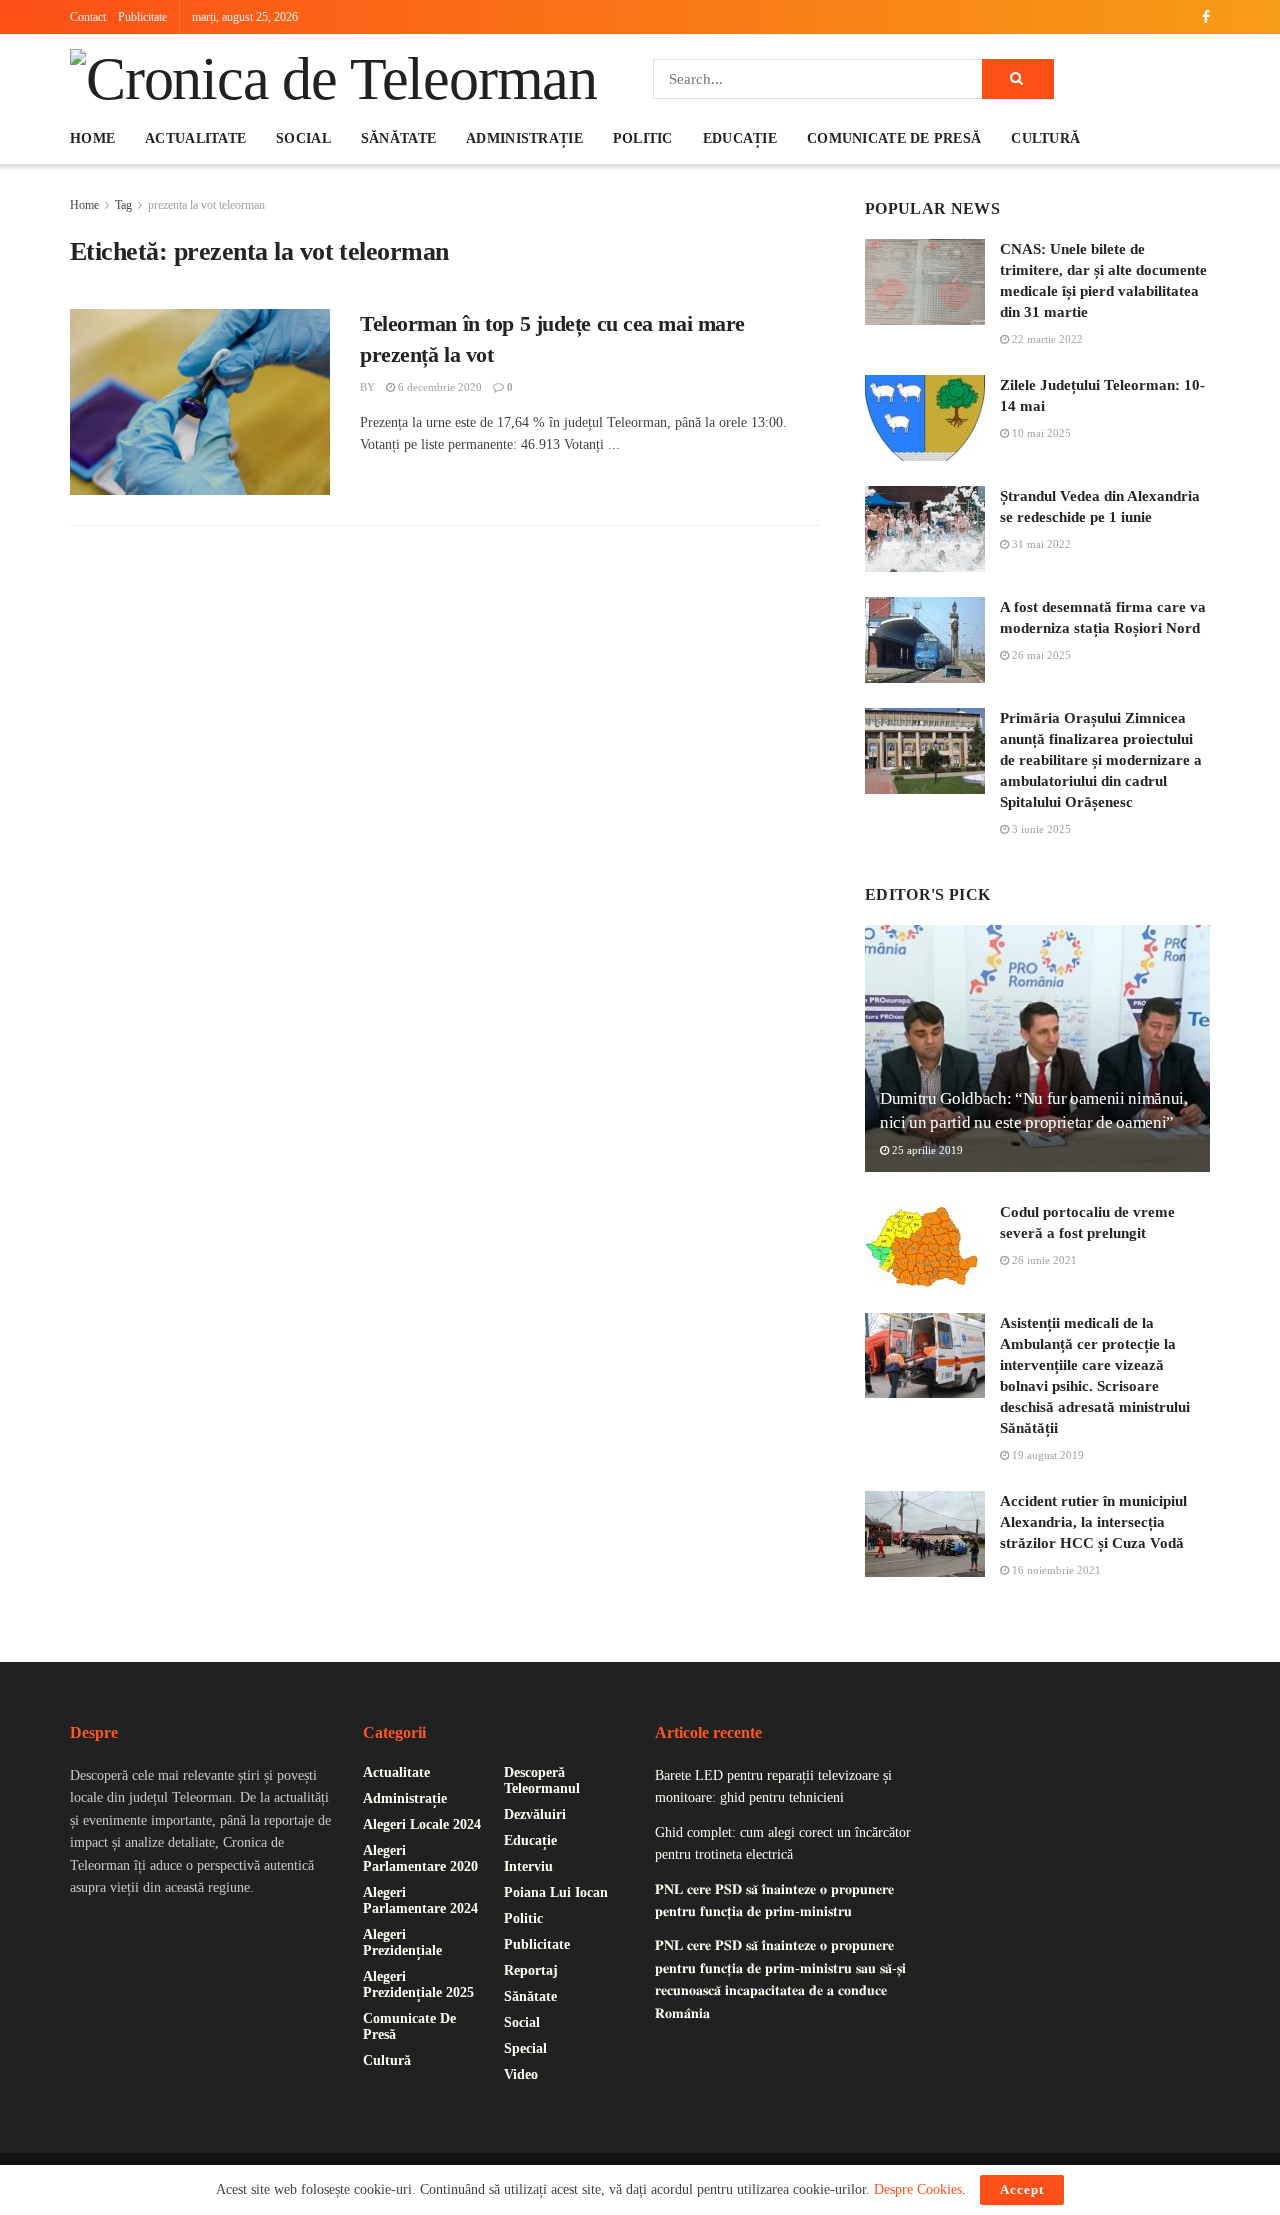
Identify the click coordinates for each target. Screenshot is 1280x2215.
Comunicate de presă (894, 138)
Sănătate (398, 138)
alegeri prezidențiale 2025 (418, 1984)
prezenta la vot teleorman (206, 205)
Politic (643, 138)
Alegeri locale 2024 (422, 1824)
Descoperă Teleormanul (542, 1780)
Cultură (1045, 138)
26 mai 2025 (1040, 655)
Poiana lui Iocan (556, 1892)
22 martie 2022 (1046, 339)
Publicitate (142, 17)
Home (92, 138)
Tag (123, 205)
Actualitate (195, 138)
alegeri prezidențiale (402, 1942)
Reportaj (531, 1970)
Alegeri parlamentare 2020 (420, 1858)
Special (525, 2048)
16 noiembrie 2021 (1055, 1570)
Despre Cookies (918, 2189)
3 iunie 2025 (1040, 829)
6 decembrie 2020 (438, 387)
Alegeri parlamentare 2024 (420, 1900)
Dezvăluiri (535, 1814)
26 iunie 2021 (1043, 1260)
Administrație (524, 138)
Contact (88, 17)
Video (521, 2074)
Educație (740, 138)
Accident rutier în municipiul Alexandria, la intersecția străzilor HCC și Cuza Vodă (1093, 1522)
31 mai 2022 (1040, 544)
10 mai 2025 (1040, 433)
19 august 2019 (1046, 1455)
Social (303, 138)
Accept (1022, 2189)
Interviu (528, 1866)
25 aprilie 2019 (926, 1150)
